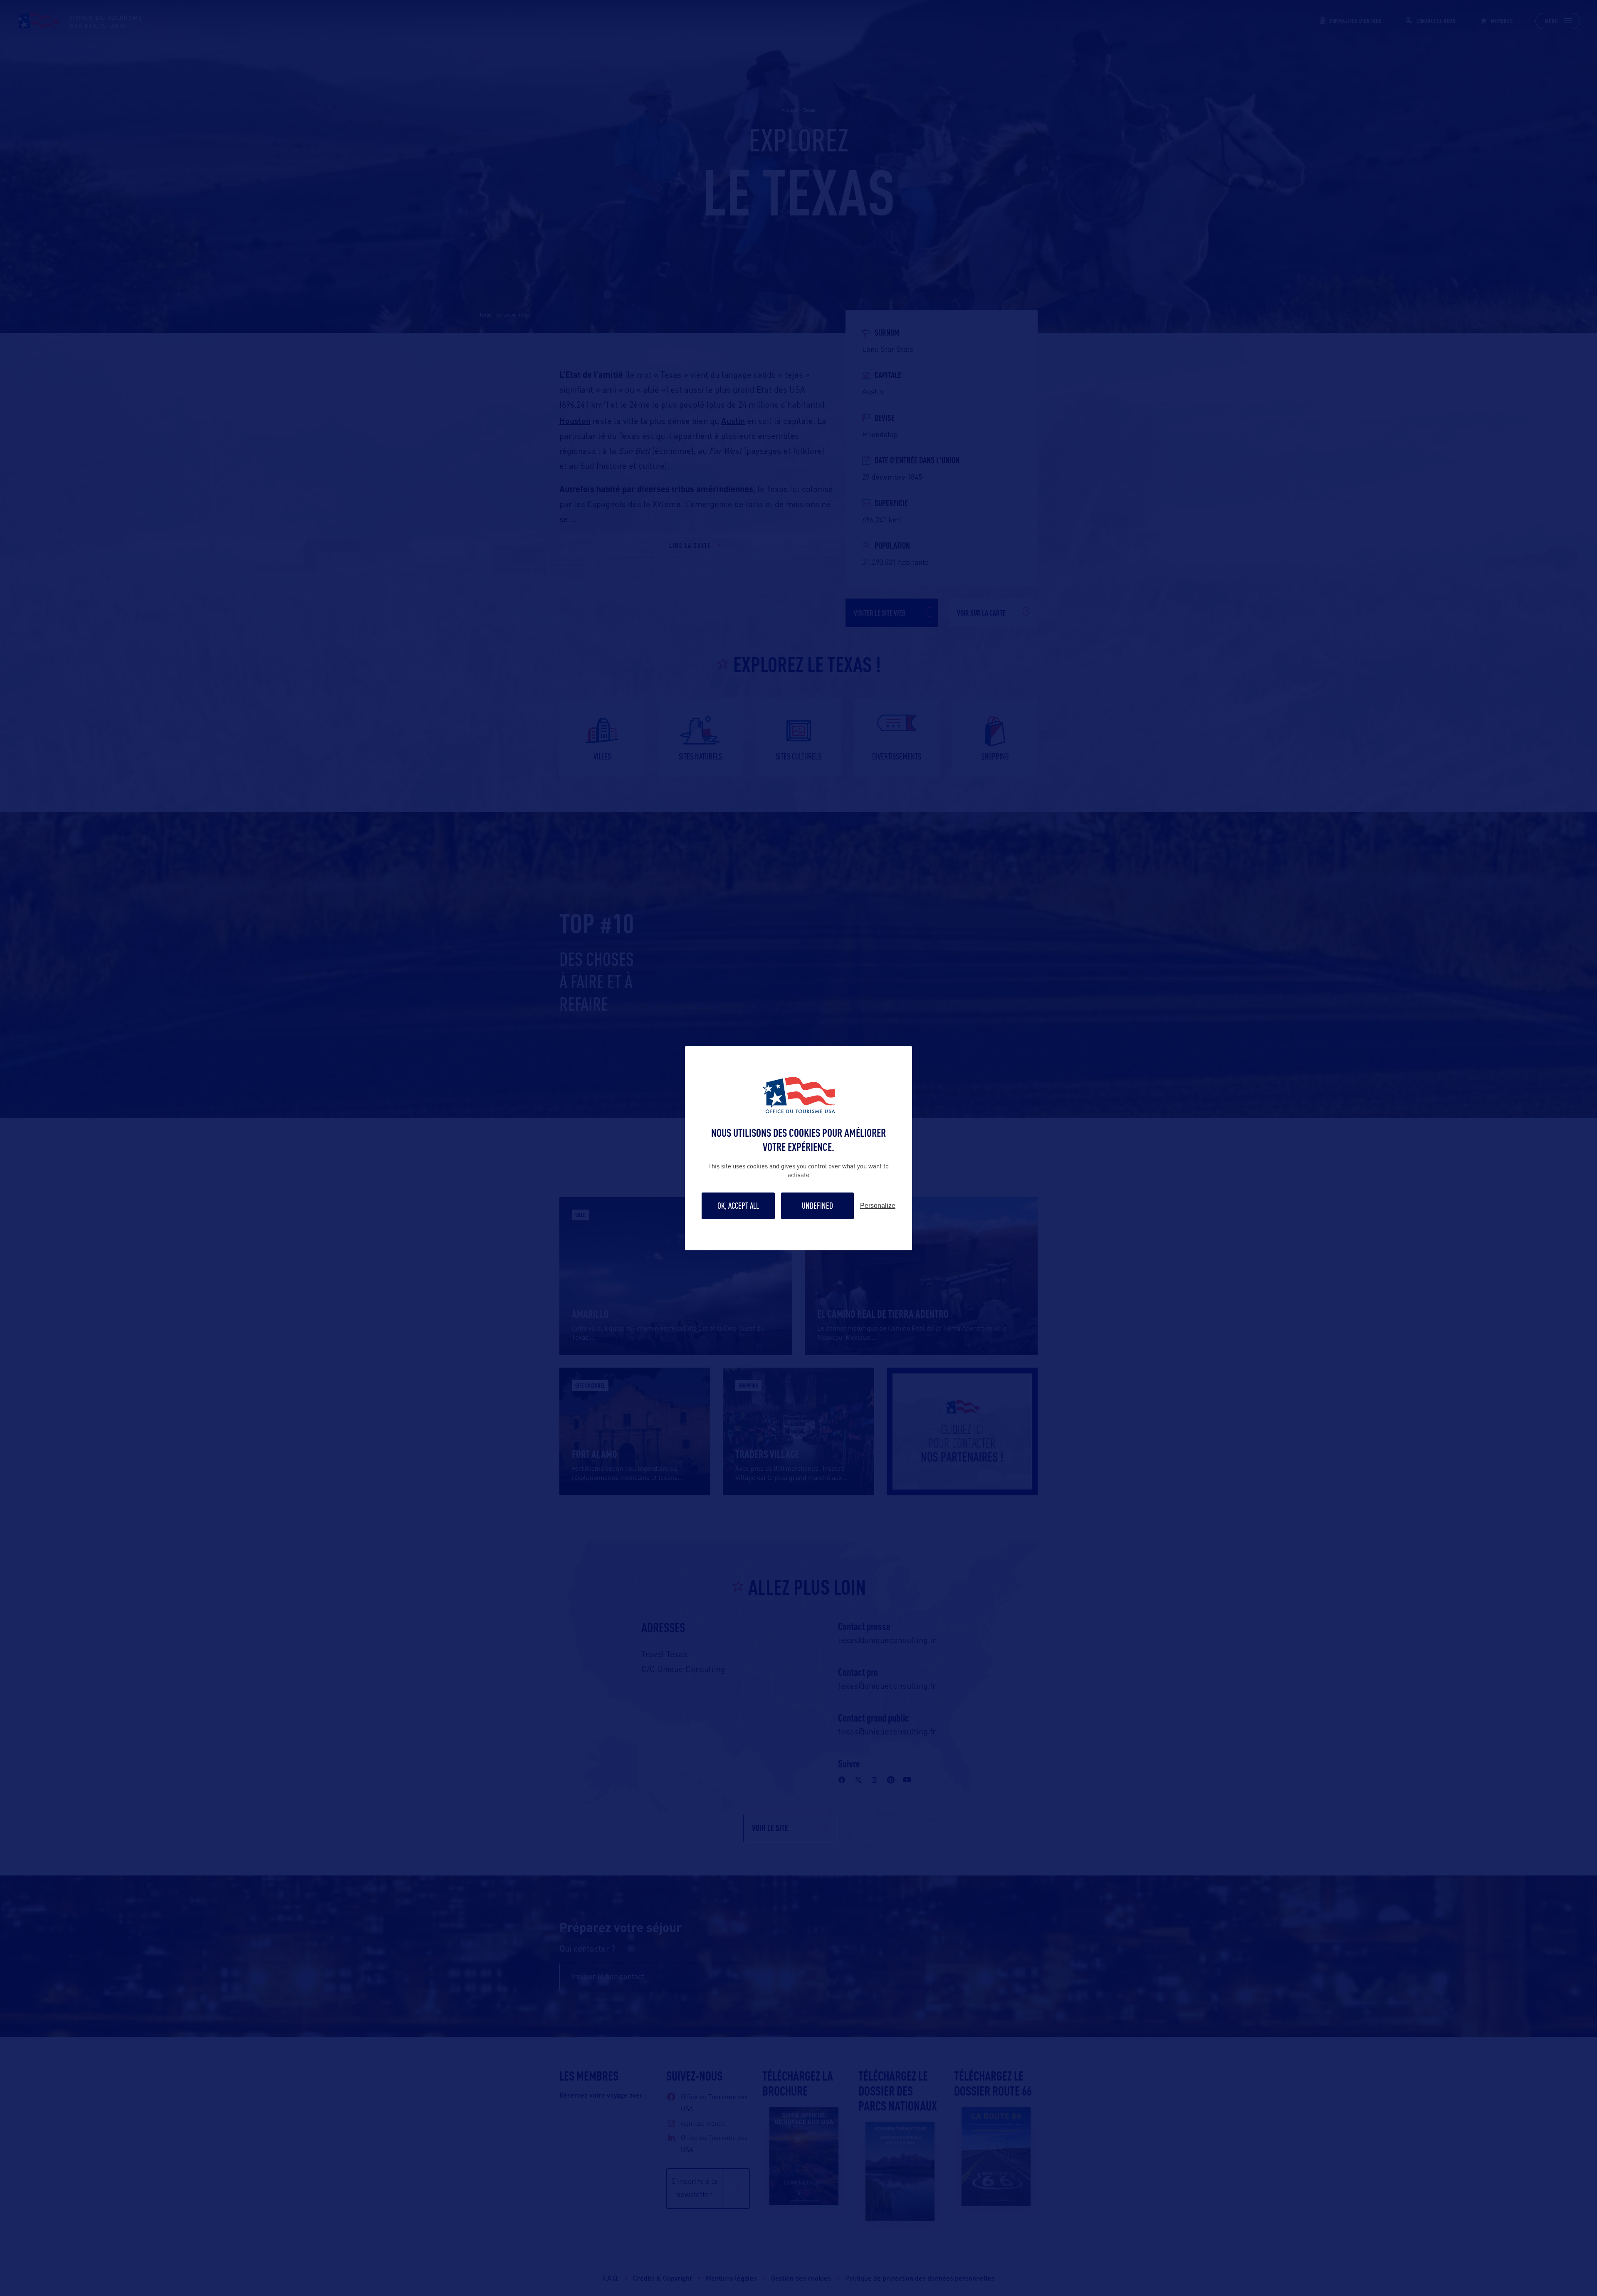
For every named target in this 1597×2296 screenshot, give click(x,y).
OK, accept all (738, 1206)
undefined (817, 1206)
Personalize (878, 1206)
